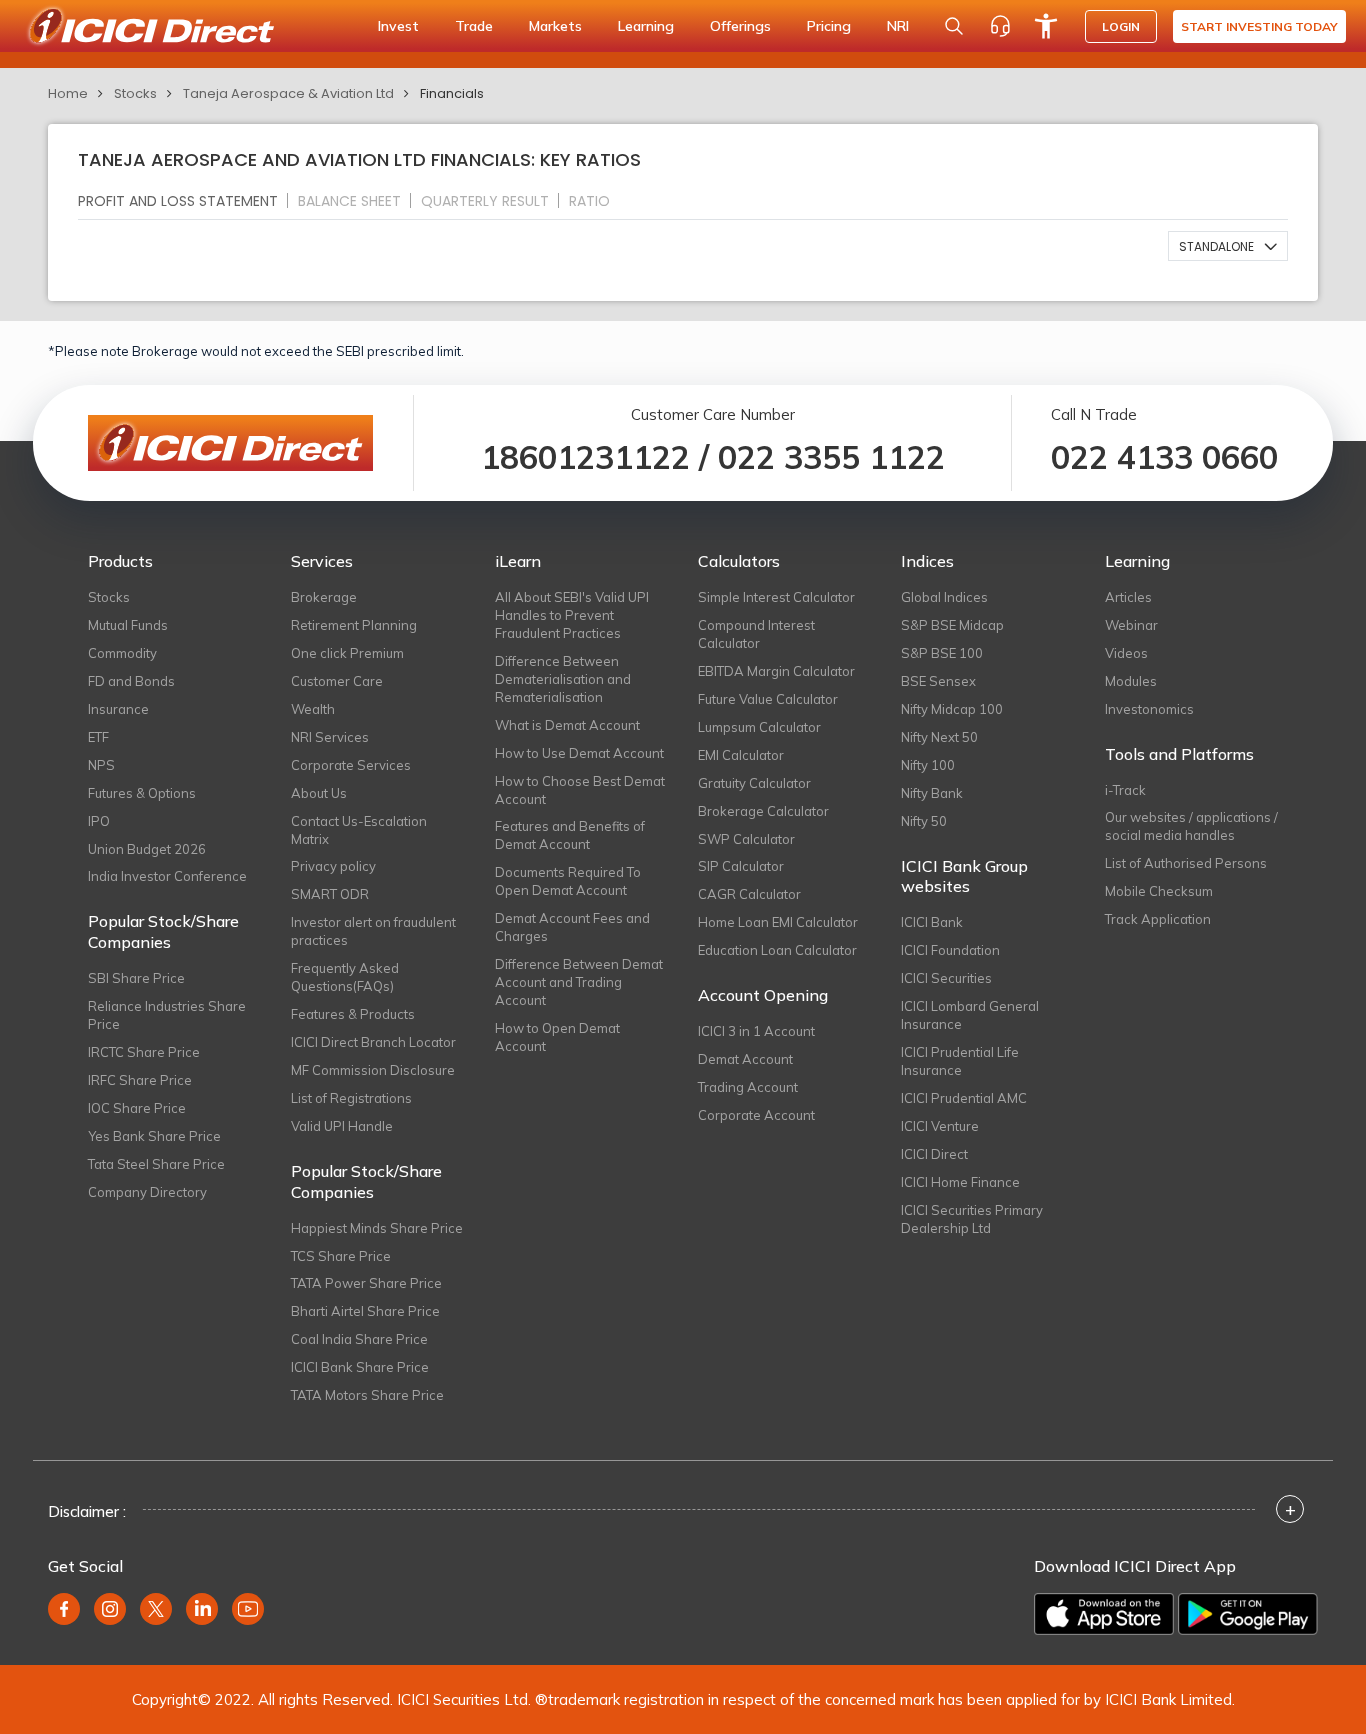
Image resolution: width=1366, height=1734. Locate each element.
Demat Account (745, 1059)
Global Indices (944, 597)
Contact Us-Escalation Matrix (359, 830)
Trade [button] (474, 26)
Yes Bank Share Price (154, 1136)
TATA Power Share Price (366, 1283)
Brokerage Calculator (763, 811)
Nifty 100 (928, 765)
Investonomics (1149, 709)
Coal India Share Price (359, 1339)
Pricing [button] (829, 26)
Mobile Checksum (1159, 891)
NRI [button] (898, 26)
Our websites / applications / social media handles (1191, 826)
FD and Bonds (131, 681)
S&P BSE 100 (942, 653)
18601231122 (585, 457)
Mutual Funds (128, 625)
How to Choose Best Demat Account (580, 790)
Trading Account (748, 1087)
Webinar (1131, 625)
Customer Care (337, 681)
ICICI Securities (946, 978)
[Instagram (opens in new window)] (110, 1609)
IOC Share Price (137, 1108)
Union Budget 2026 (147, 849)
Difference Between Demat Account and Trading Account (579, 982)
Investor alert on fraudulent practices (373, 931)
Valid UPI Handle (342, 1126)
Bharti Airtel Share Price (365, 1311)
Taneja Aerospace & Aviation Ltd (288, 93)
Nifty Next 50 (939, 737)
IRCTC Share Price (144, 1052)
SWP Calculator (746, 839)
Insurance (118, 709)
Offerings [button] (740, 26)
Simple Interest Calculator (776, 597)
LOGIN (1121, 26)
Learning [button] (646, 26)
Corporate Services (351, 765)
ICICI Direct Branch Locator (373, 1042)
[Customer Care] (1000, 26)
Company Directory (147, 1192)
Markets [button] (555, 26)
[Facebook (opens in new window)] (64, 1609)
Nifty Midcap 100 (952, 709)
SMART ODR (330, 894)
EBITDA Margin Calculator (776, 671)
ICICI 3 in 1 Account (756, 1031)
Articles (1128, 597)
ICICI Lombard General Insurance (970, 1015)
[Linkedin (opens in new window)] (202, 1609)
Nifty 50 (924, 821)
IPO (99, 821)
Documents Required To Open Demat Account (568, 881)
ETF (98, 737)
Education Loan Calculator (777, 950)
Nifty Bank (932, 793)
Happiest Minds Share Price (377, 1228)
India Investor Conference (167, 876)
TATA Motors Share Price (367, 1395)
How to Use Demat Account (579, 753)
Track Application (1158, 919)
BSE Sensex (938, 681)
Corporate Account (756, 1115)
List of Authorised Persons (1186, 863)
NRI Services (330, 737)
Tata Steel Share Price (156, 1164)
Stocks (135, 93)
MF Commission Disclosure (373, 1070)
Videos (1126, 653)
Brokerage (324, 597)
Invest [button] (398, 26)
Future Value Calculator (768, 699)
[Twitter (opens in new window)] (156, 1609)
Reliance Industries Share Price (167, 1015)
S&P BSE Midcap (952, 625)
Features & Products (353, 1014)
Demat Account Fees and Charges (572, 927)
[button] (1228, 246)
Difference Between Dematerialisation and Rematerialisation (563, 679)
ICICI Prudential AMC (964, 1098)
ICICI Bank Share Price (360, 1367)
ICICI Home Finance (960, 1182)
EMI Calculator (741, 755)
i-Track (1125, 790)
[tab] (186, 200)
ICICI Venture (940, 1126)
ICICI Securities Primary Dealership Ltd (972, 1219)
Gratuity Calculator (754, 783)
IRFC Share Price (140, 1080)
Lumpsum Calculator (759, 727)
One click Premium (347, 653)
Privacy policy (333, 866)
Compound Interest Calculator (756, 634)
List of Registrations (351, 1098)
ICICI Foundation (950, 950)
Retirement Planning (354, 625)
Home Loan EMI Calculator (778, 922)
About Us (319, 793)
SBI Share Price (136, 978)
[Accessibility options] (1046, 26)
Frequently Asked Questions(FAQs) (345, 977)
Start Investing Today (1259, 26)
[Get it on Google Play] (1248, 1614)
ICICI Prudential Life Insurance (960, 1061)
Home (68, 93)
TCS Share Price (341, 1256)
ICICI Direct (934, 1154)
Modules (1131, 681)
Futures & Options (142, 793)
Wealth (313, 709)
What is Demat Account (567, 725)
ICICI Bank (932, 922)
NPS (101, 765)
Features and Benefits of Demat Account (570, 835)
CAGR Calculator (749, 894)
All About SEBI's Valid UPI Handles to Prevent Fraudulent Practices (572, 615)
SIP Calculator (741, 866)
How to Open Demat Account (557, 1037)
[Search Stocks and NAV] (954, 26)
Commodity (122, 653)
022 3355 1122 (831, 457)
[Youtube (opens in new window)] (248, 1609)
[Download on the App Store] (1104, 1614)
